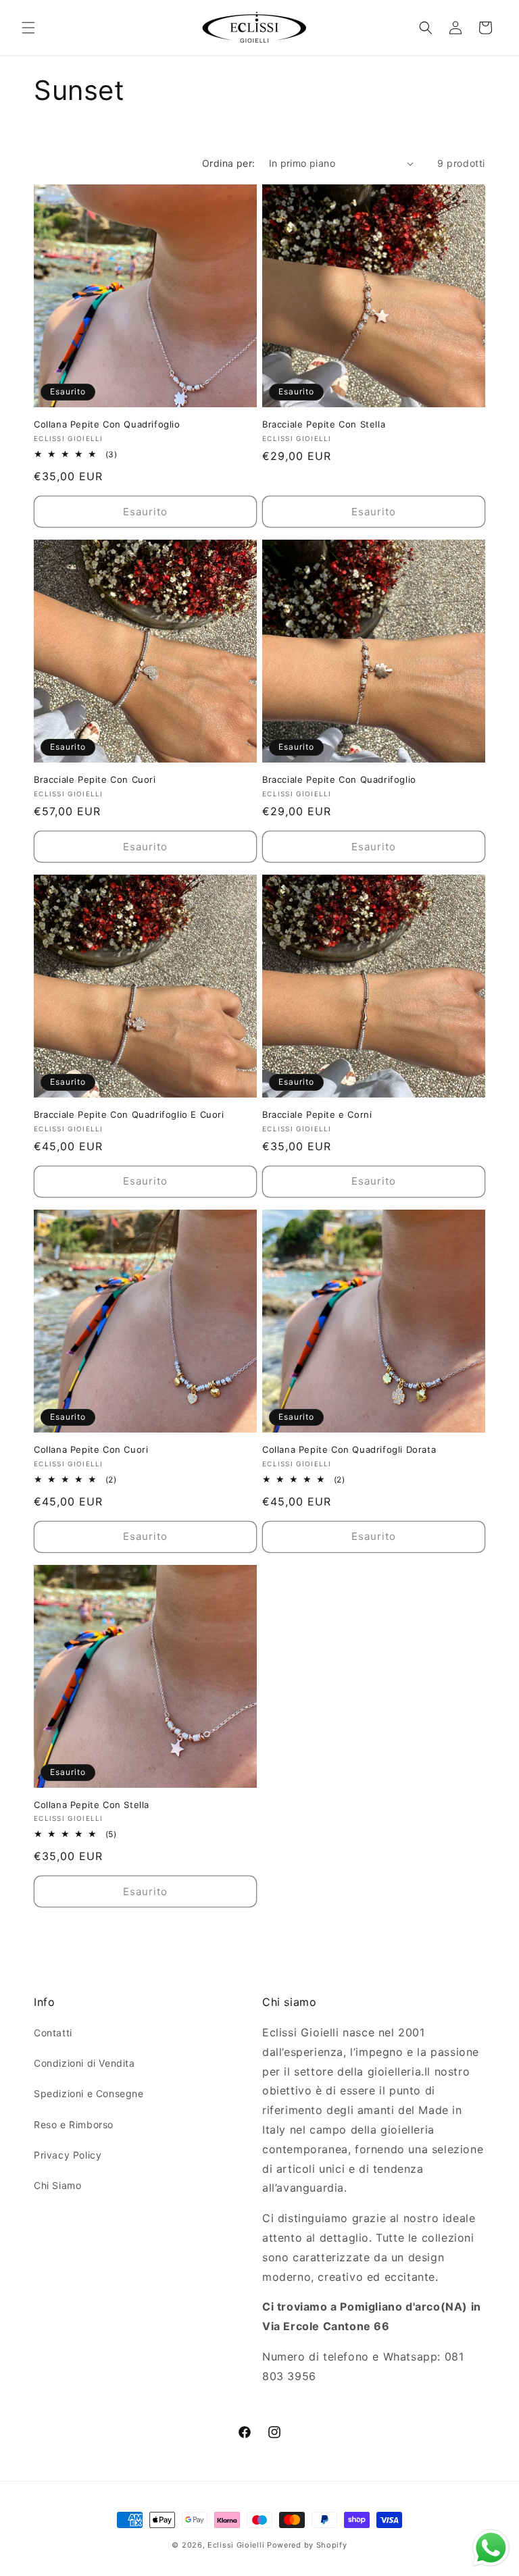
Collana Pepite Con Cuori (91, 1449)
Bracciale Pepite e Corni (317, 1114)
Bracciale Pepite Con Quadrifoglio (339, 779)
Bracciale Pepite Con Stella (324, 424)
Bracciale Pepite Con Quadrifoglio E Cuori (129, 1114)
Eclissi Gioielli (236, 2545)
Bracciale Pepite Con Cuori (95, 779)
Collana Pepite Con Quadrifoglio (107, 424)
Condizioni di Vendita (84, 2063)
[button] (28, 28)
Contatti (53, 2033)
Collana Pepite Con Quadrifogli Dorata (349, 1449)
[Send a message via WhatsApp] (491, 2548)
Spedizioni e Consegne (89, 2093)
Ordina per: (228, 163)
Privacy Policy (68, 2155)
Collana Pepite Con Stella (92, 1805)
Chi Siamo (57, 2185)
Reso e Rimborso (74, 2124)
